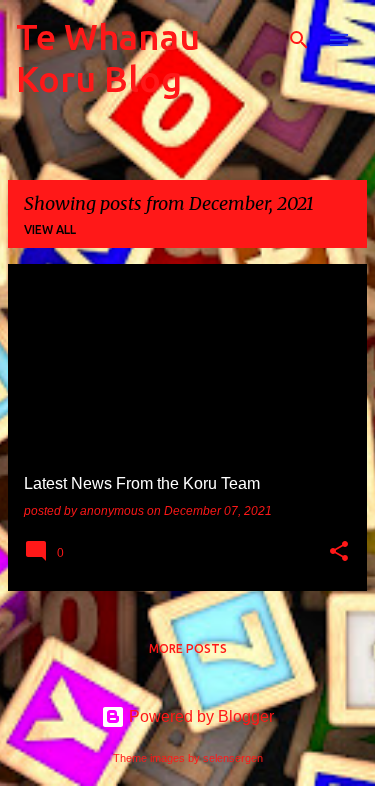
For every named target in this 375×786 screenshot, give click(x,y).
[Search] (299, 40)
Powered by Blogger (199, 716)
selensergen (233, 758)
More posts (188, 648)
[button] (339, 553)
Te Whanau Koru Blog (108, 57)
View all (50, 229)
